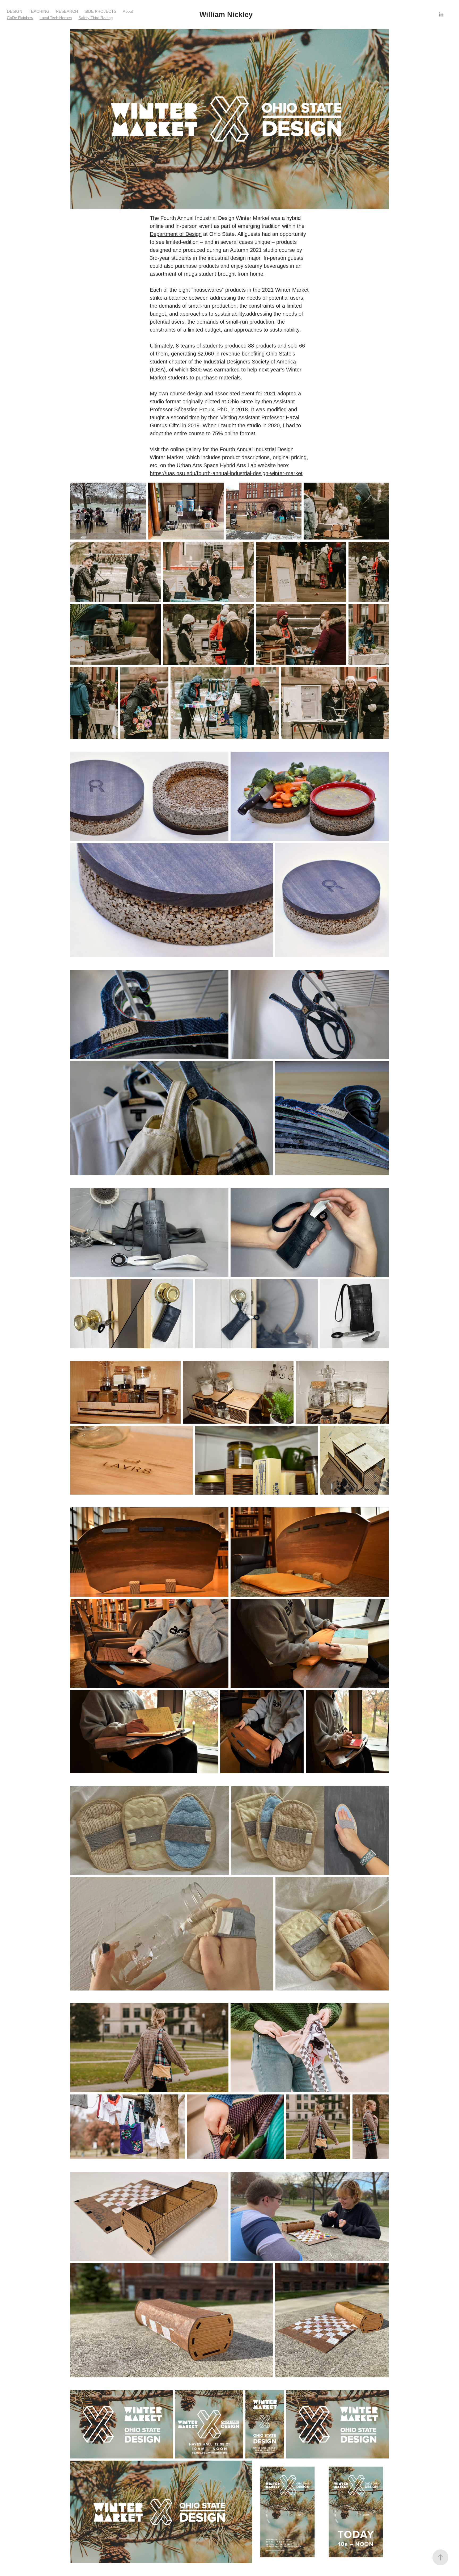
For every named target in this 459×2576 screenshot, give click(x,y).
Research (67, 11)
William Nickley (226, 15)
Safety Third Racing (95, 18)
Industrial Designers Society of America (250, 362)
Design (15, 11)
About (128, 11)
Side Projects (100, 11)
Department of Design (176, 234)
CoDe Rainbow (20, 18)
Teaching (39, 11)
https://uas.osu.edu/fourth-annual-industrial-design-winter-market (226, 473)
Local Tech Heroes (56, 18)
